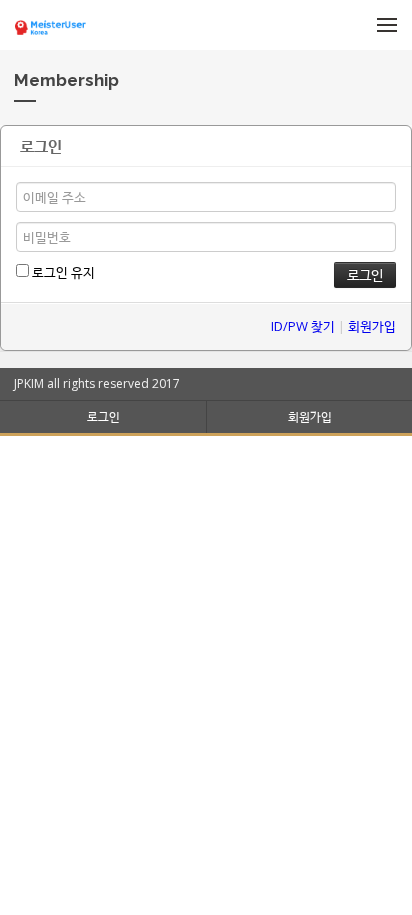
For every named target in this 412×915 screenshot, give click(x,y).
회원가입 (372, 326)
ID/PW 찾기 (303, 326)
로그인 (103, 416)
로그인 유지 (62, 272)
